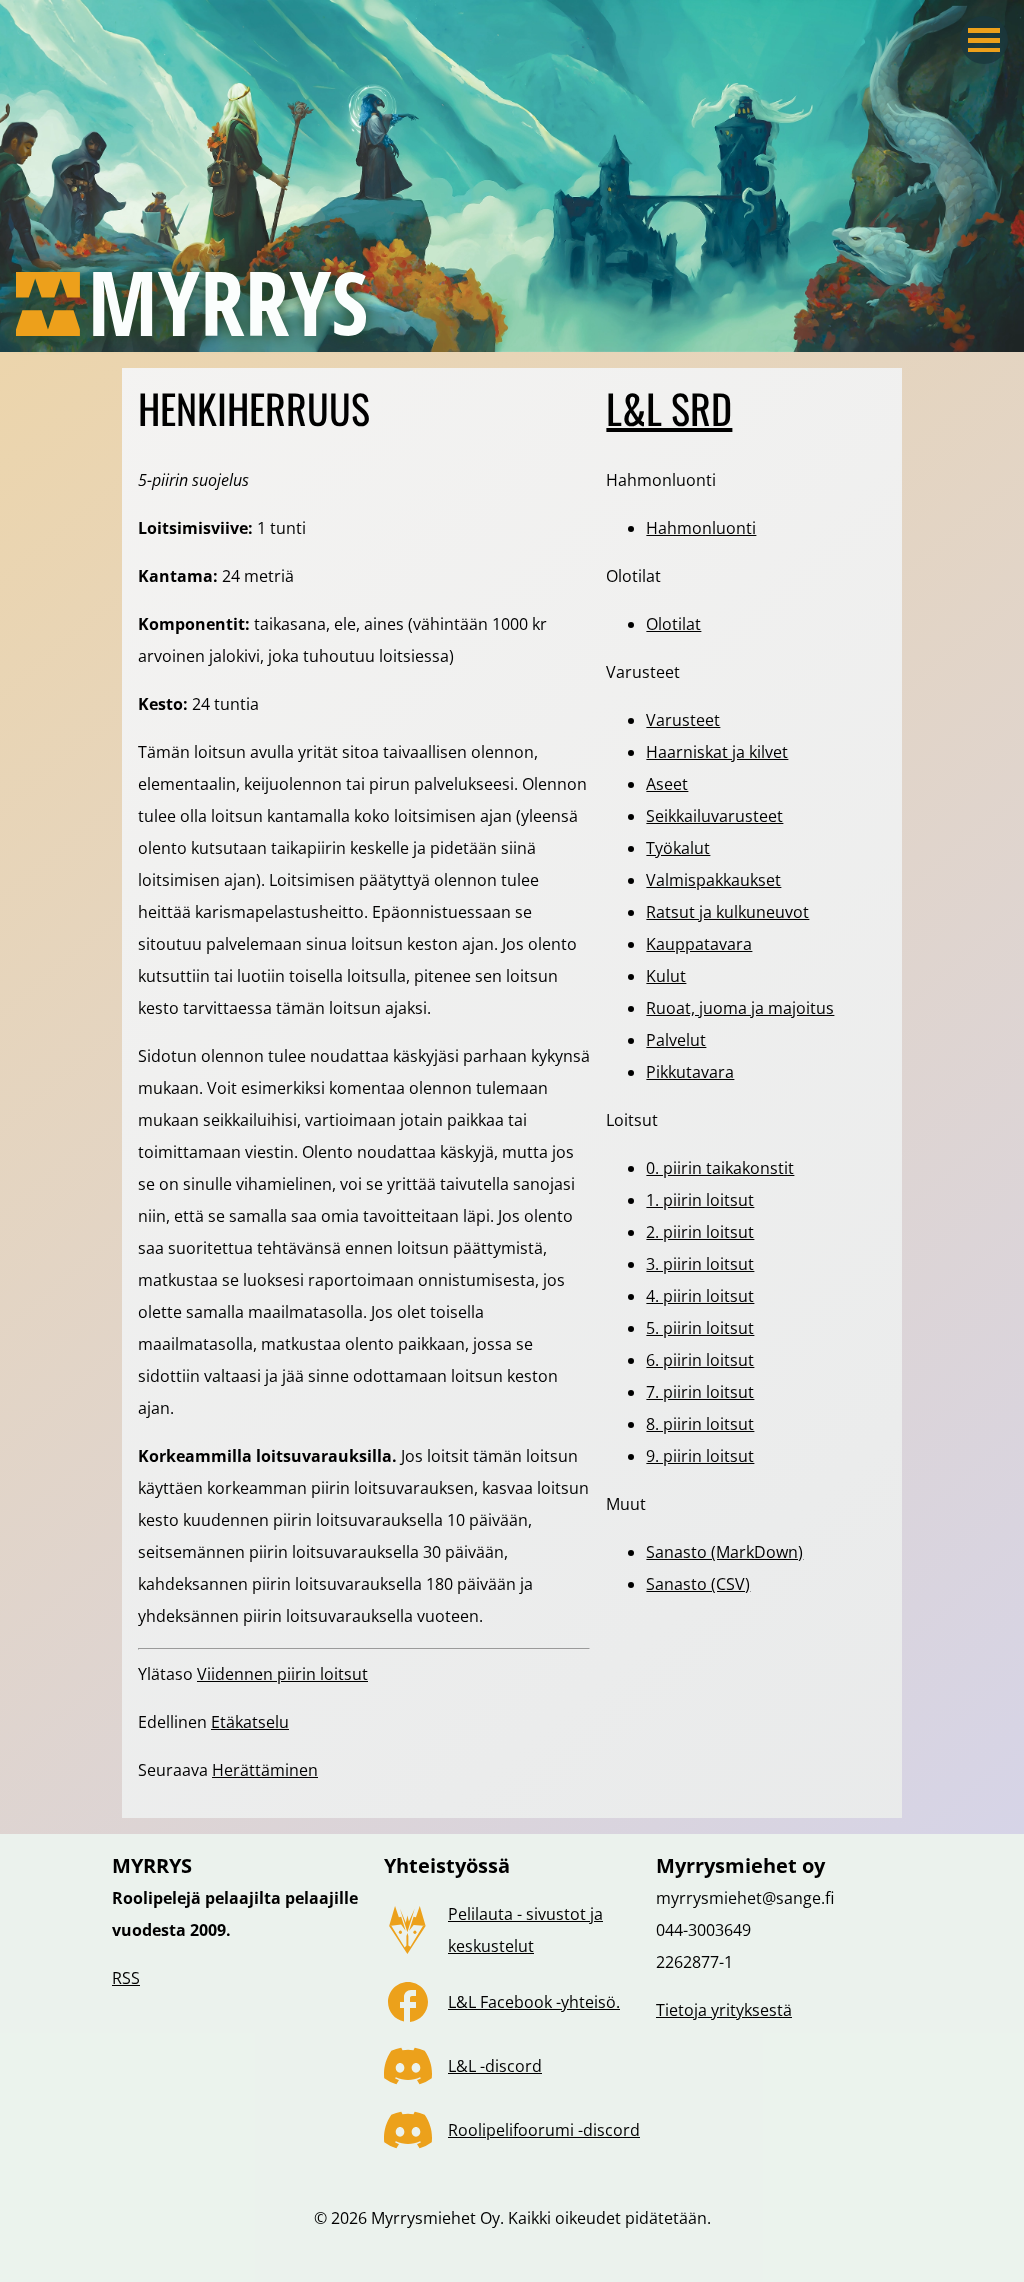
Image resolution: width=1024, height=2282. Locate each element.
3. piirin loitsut (700, 1264)
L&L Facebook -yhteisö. (534, 2002)
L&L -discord (495, 2066)
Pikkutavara (690, 1072)
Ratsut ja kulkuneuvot (727, 912)
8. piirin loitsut (700, 1424)
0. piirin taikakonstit (720, 1168)
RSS (126, 1978)
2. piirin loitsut (700, 1232)
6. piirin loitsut (700, 1360)
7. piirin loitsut (700, 1392)
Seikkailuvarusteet (714, 816)
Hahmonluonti (701, 528)
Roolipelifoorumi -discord (544, 2130)
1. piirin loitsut (700, 1200)
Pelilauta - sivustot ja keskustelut (525, 1930)
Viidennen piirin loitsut (282, 1674)
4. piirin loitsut (700, 1296)
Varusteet (683, 720)
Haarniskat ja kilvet (717, 752)
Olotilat (673, 624)
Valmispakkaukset (713, 880)
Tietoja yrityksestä (724, 2010)
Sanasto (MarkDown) (724, 1552)
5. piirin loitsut (700, 1328)
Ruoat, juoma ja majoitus (740, 1008)
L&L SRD (669, 408)
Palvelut (676, 1040)
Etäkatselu (250, 1722)
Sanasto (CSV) (698, 1584)
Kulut (666, 976)
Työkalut (678, 848)
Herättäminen (265, 1770)
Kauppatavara (699, 944)
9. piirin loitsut (700, 1456)
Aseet (667, 784)
